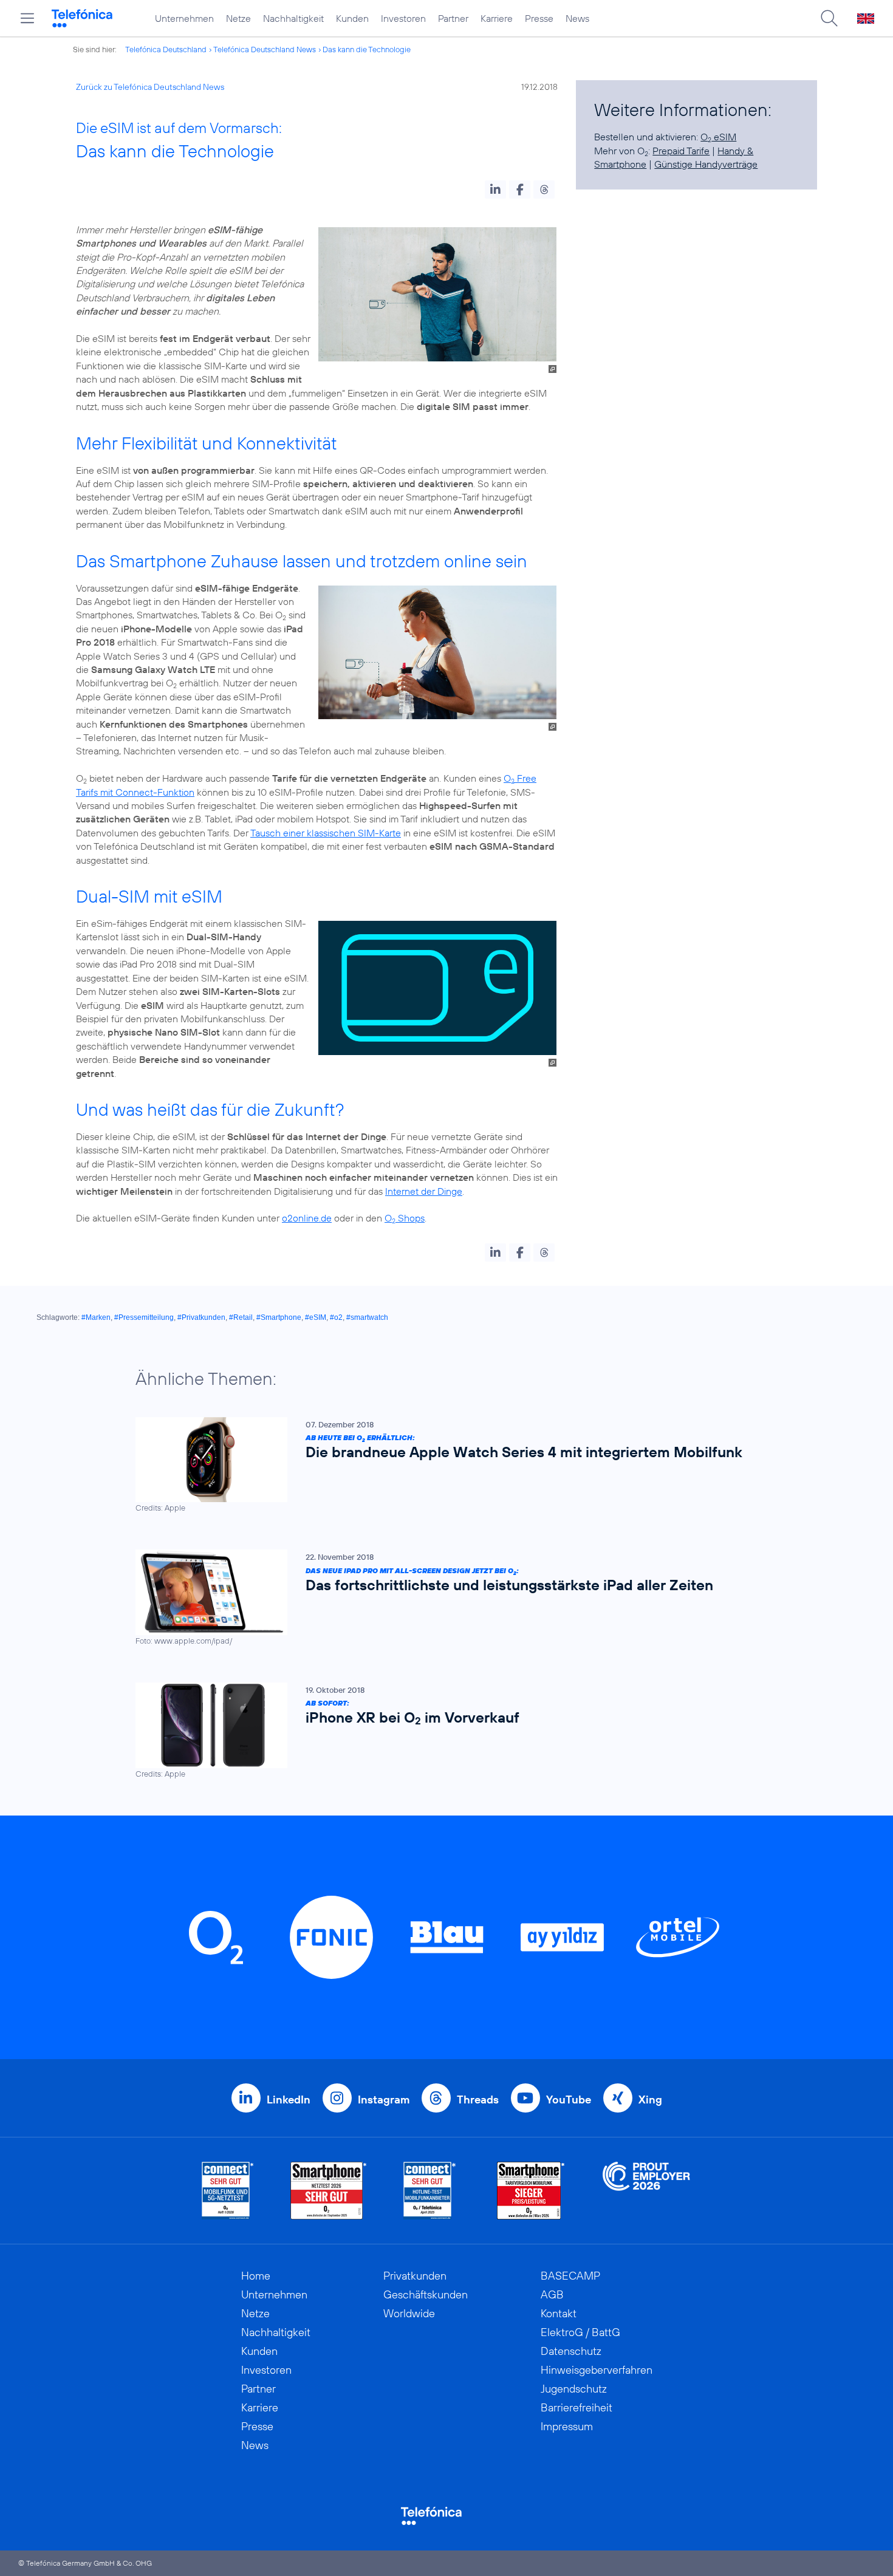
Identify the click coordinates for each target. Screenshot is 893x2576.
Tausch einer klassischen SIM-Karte (326, 833)
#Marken (96, 1317)
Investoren (403, 18)
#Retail (241, 1317)
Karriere (497, 18)
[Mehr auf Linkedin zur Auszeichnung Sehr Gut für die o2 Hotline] (430, 2191)
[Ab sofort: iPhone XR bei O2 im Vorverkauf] (440, 1731)
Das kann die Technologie (367, 49)
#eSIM (316, 1317)
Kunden (352, 18)
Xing (650, 2099)
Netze (238, 18)
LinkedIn (289, 2099)
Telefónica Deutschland (166, 49)
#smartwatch (367, 1317)
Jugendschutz (574, 2389)
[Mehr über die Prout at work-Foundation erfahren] (646, 2191)
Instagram (384, 2099)
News (577, 18)
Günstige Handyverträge (706, 164)
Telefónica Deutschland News (265, 49)
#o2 (336, 1317)
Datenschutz (571, 2351)
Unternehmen (184, 18)
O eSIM (718, 137)
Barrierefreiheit (577, 2407)
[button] (495, 190)
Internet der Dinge (424, 1191)
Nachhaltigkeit (293, 18)
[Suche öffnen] (829, 18)
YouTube (569, 2099)
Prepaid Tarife (681, 151)
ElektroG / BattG (580, 2332)
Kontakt (559, 2313)
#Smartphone (279, 1317)
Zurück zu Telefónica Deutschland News (150, 87)
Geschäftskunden (426, 2294)
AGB (552, 2294)
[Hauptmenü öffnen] (27, 18)
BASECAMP (570, 2276)
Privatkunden (415, 2276)
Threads (478, 2099)
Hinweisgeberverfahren (597, 2370)
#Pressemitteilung (144, 1317)
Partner (453, 18)
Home (256, 2276)
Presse (539, 18)
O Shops (405, 1218)
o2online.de (307, 1218)
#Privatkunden (201, 1317)
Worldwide (409, 2313)
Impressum (567, 2426)
